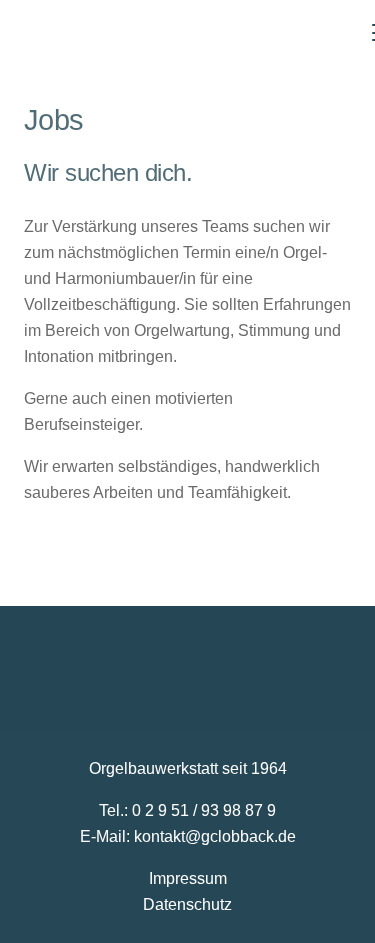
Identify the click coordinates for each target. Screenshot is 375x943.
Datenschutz (187, 904)
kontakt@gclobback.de (215, 836)
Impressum (188, 878)
